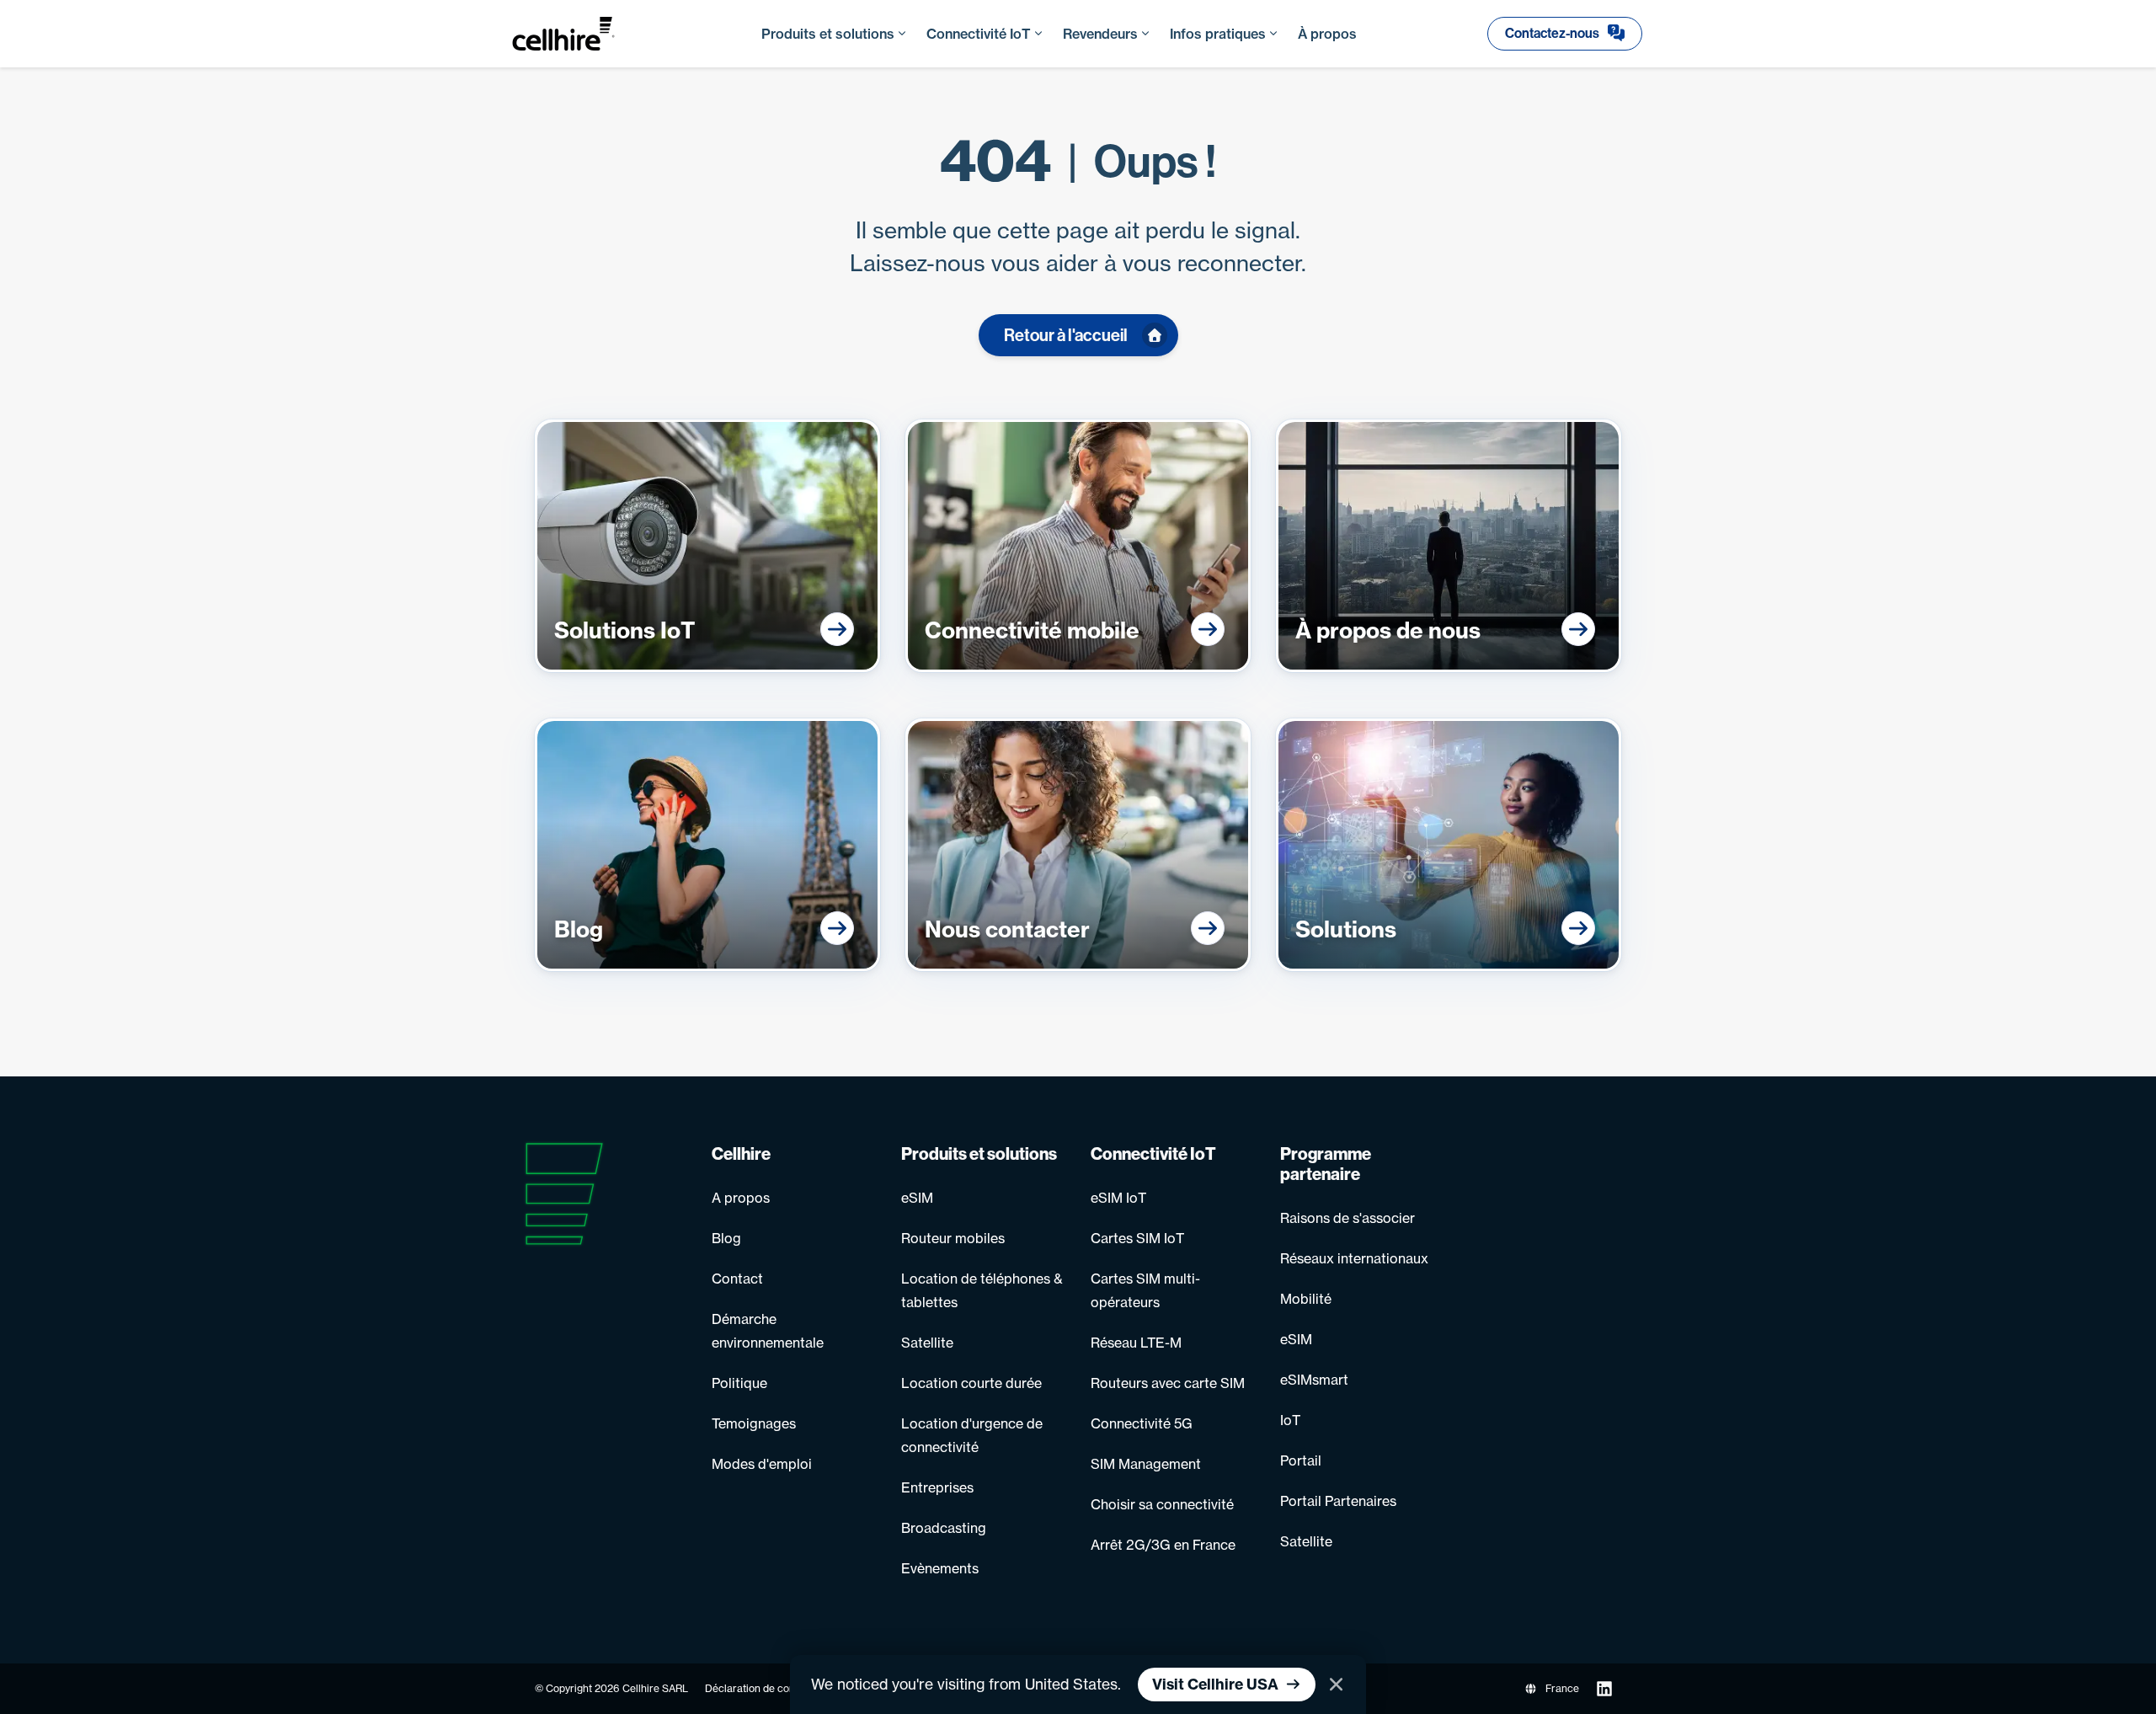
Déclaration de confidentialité (775, 1688)
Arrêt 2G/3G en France (1163, 1545)
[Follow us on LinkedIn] (1604, 1689)
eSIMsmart (1314, 1380)
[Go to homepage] (580, 34)
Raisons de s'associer (1347, 1218)
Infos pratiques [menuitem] (1218, 34)
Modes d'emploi (762, 1464)
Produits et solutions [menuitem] (828, 34)
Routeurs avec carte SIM (1168, 1383)
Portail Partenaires (1338, 1501)
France (1562, 1688)
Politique (739, 1383)
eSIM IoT (1118, 1198)
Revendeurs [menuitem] (1100, 34)
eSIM (917, 1198)
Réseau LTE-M (1136, 1343)
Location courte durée (971, 1383)
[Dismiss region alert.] (1336, 1685)
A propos (741, 1198)
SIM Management (1146, 1464)
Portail (1301, 1460)
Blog (726, 1238)
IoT (1290, 1420)
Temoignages (754, 1423)
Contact (737, 1279)
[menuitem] (1565, 34)
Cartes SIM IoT (1137, 1238)
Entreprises (937, 1487)
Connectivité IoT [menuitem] (979, 34)
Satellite (927, 1343)
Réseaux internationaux (1354, 1258)
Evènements (940, 1568)
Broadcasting (944, 1528)
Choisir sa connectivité (1162, 1504)
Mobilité (1306, 1299)
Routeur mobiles (953, 1238)
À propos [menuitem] (1327, 34)
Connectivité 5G (1142, 1423)
